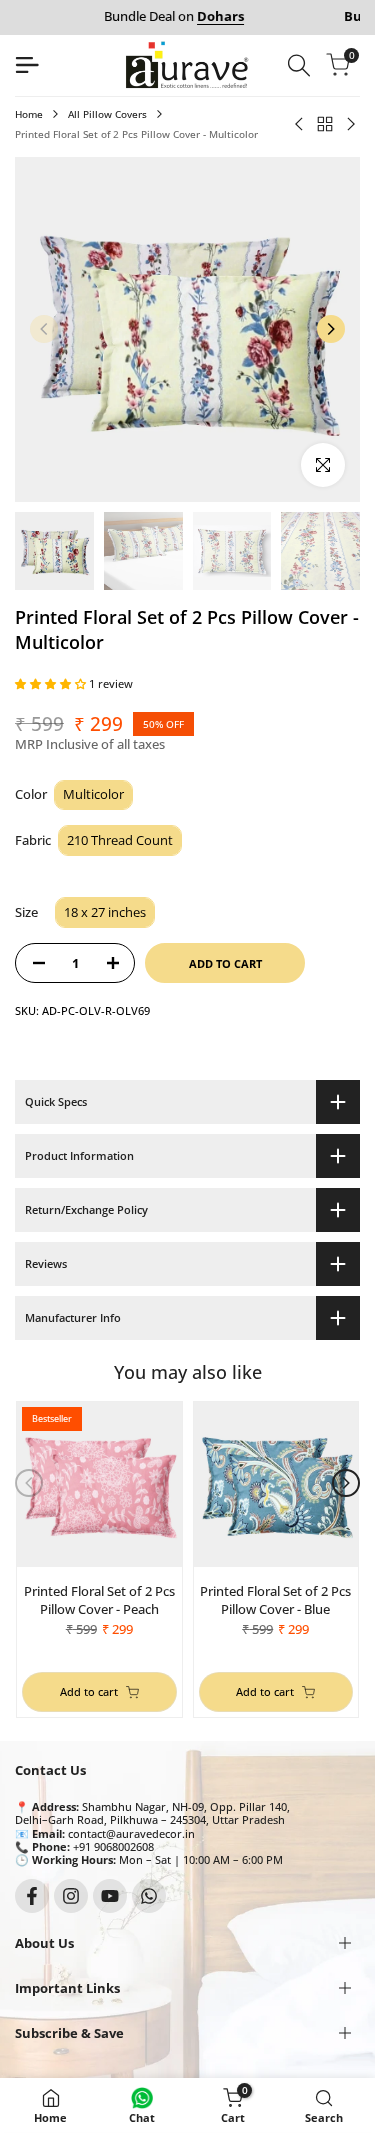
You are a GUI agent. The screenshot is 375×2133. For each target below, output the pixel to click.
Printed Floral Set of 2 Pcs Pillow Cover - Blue (275, 1600)
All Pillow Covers (107, 114)
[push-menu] (27, 65)
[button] (52, 683)
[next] (331, 329)
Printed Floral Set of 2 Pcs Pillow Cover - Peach (99, 1600)
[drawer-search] (299, 65)
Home (29, 114)
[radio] (93, 795)
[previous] (44, 329)
